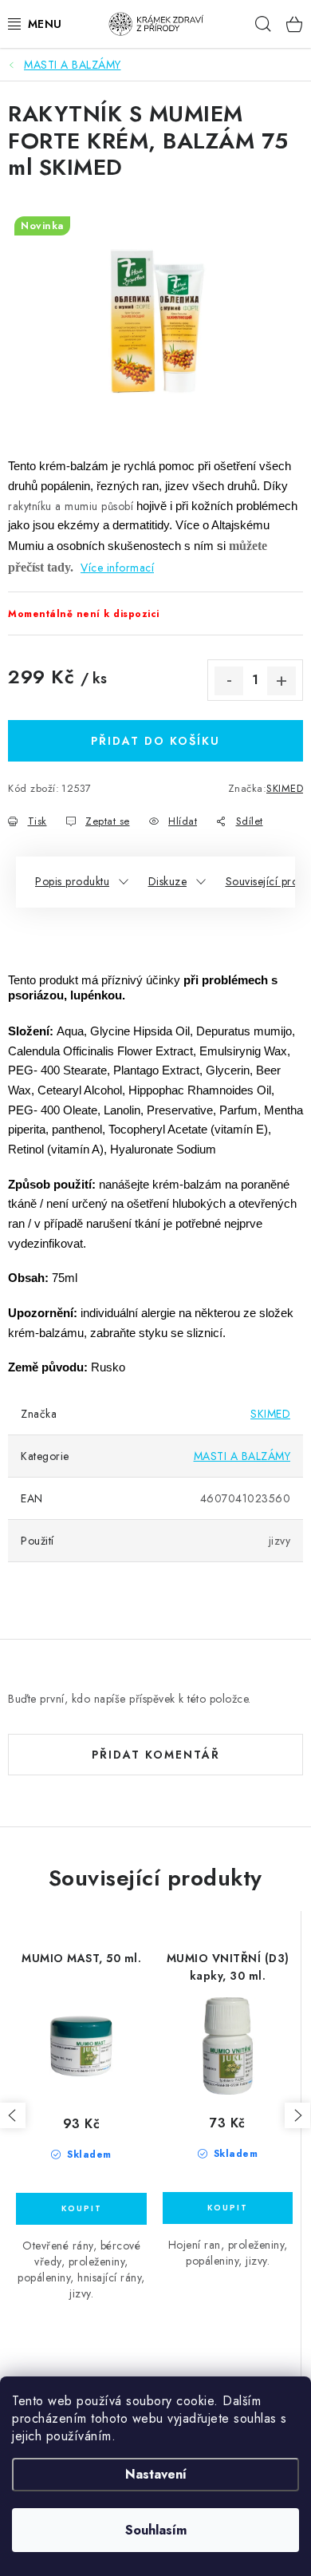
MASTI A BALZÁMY (242, 1456)
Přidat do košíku (155, 741)
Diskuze (168, 881)
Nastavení (156, 2474)
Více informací (117, 568)
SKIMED (285, 788)
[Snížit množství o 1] (229, 681)
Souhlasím (156, 2530)
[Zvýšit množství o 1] (281, 681)
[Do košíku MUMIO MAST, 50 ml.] (81, 2209)
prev (13, 2115)
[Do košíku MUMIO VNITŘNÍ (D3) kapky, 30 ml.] (228, 2208)
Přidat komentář (156, 1755)
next (297, 2115)
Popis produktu (72, 881)
